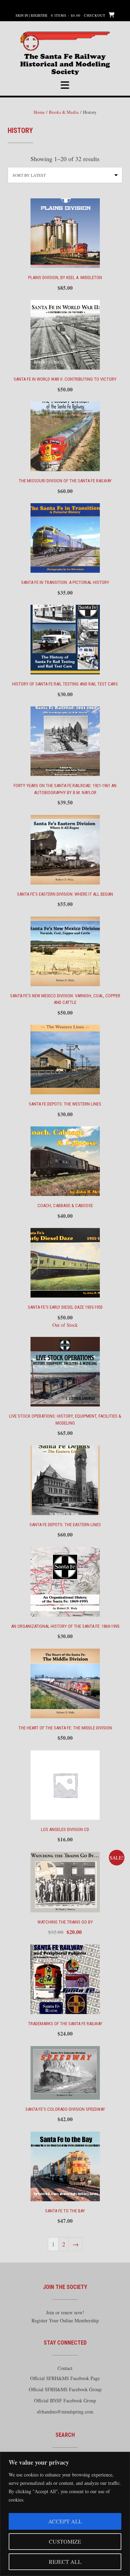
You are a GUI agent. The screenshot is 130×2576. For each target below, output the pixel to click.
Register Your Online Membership (65, 2320)
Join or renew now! (65, 2312)
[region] (65, 2514)
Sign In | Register (32, 15)
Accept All (65, 2521)
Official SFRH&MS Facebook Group (65, 2389)
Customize (65, 2541)
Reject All (65, 2562)
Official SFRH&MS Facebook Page (65, 2378)
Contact (65, 2368)
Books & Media (64, 112)
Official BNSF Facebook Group (65, 2400)
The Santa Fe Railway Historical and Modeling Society (65, 59)
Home (39, 112)
